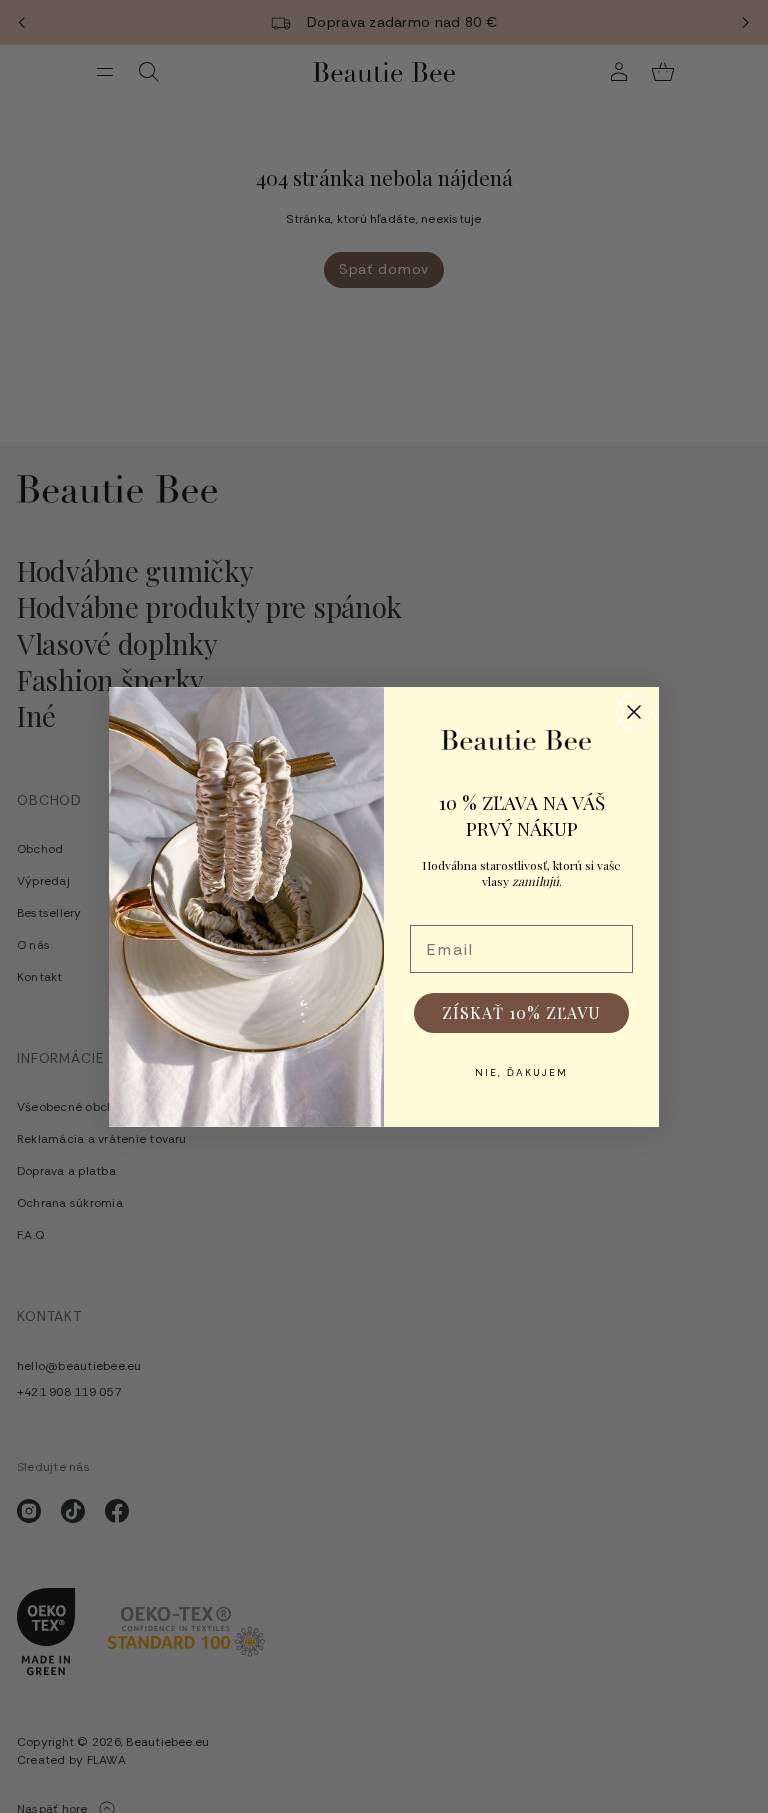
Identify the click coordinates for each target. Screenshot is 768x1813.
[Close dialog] (634, 712)
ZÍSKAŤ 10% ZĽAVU (521, 1012)
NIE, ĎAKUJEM (521, 1072)
